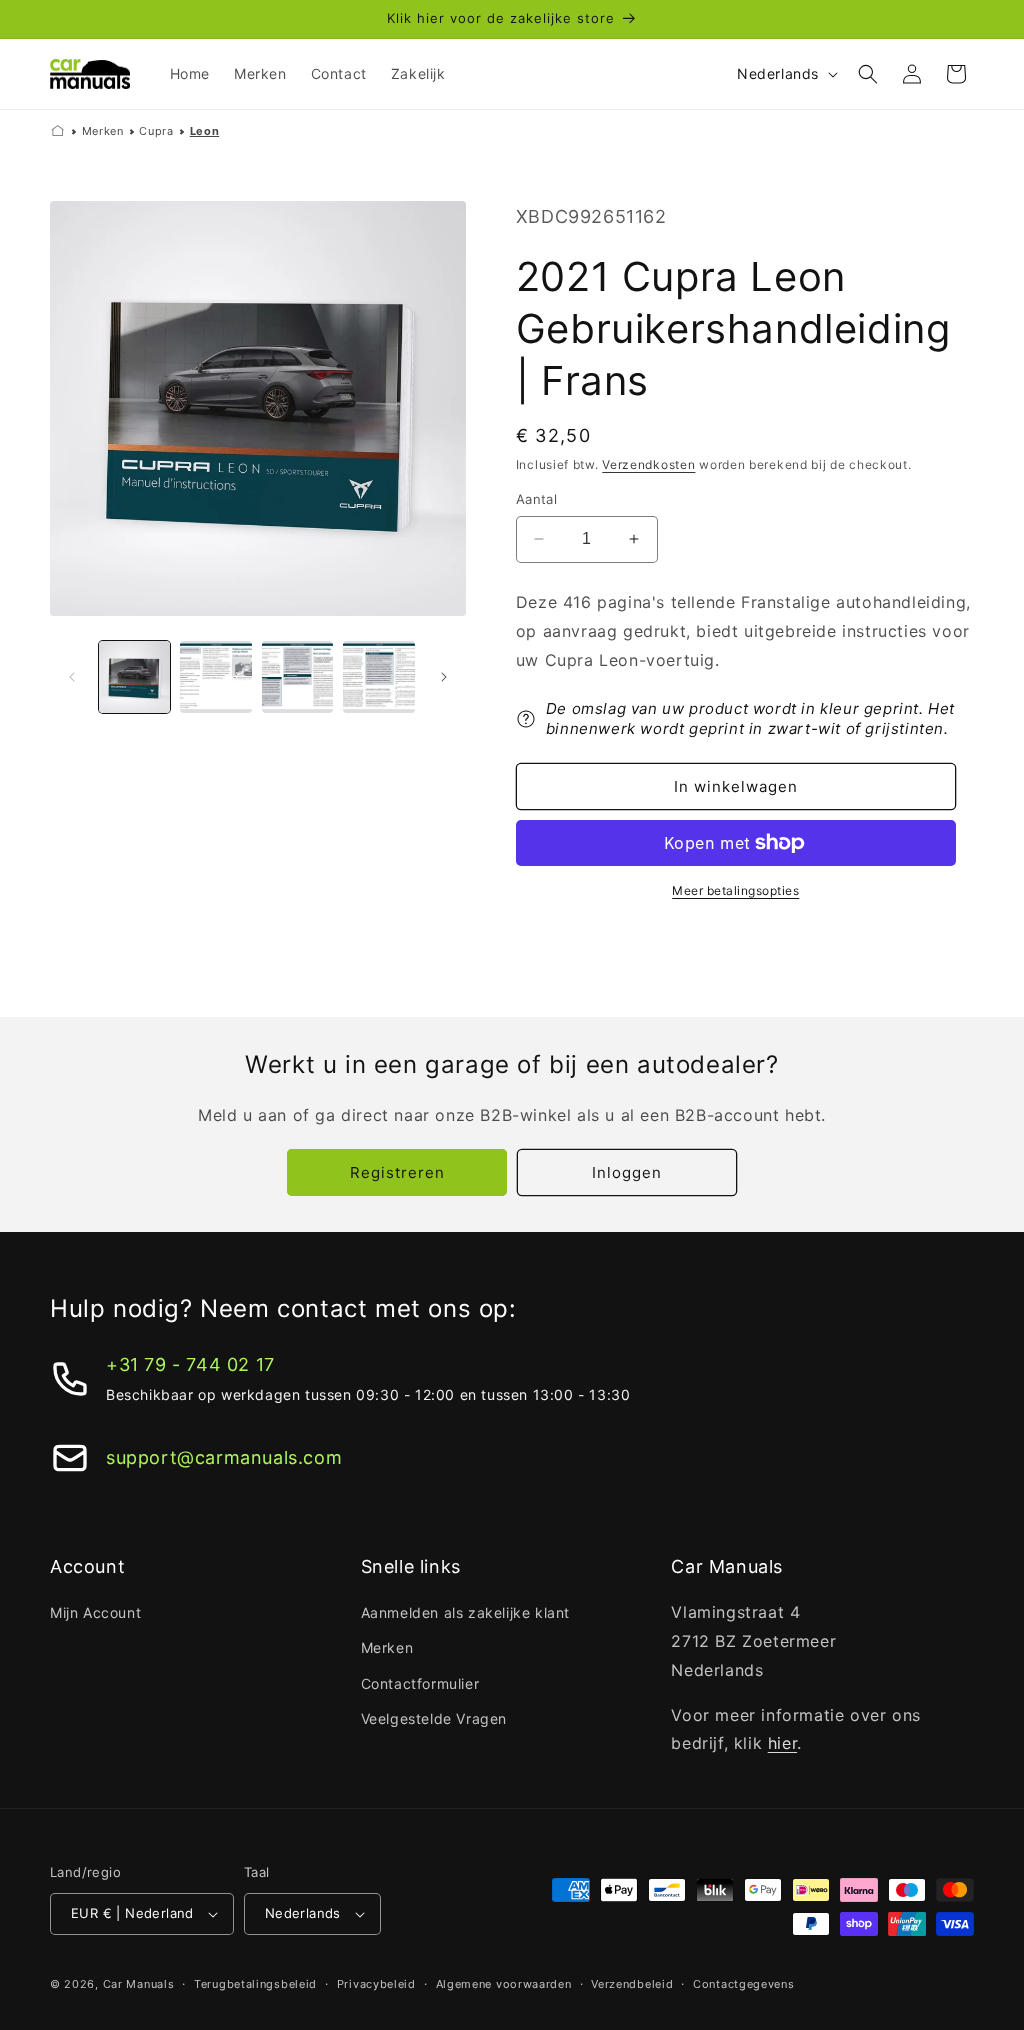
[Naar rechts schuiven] (444, 677)
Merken (103, 131)
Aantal (536, 499)
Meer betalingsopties (735, 890)
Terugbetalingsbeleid (255, 1984)
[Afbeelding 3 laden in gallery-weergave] (297, 676)
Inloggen (627, 1172)
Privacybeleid (376, 1984)
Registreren (397, 1172)
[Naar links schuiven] (72, 677)
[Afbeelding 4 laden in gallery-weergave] (378, 676)
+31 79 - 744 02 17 (190, 1364)
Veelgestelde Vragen (434, 1718)
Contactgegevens (744, 1984)
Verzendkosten (648, 464)
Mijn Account (95, 1612)
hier (782, 1743)
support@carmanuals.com (224, 1457)
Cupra (156, 131)
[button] (868, 74)
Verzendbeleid (632, 1984)
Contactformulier (420, 1683)
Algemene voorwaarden (504, 1984)
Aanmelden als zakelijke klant (465, 1612)
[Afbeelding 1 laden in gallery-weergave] (134, 676)
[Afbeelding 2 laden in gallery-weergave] (215, 676)
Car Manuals (139, 1984)
